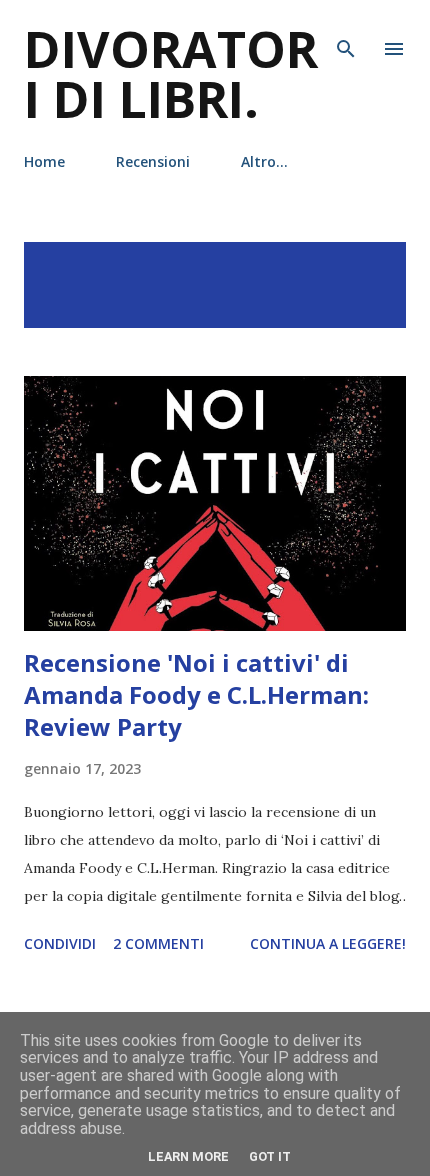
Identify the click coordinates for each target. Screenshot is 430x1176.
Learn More (188, 1156)
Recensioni (153, 161)
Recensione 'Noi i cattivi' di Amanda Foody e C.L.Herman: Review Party (196, 694)
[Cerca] (346, 36)
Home (44, 161)
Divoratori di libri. (171, 74)
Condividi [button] (60, 943)
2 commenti (158, 943)
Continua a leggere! (328, 943)
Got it (270, 1156)
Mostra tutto (331, 263)
